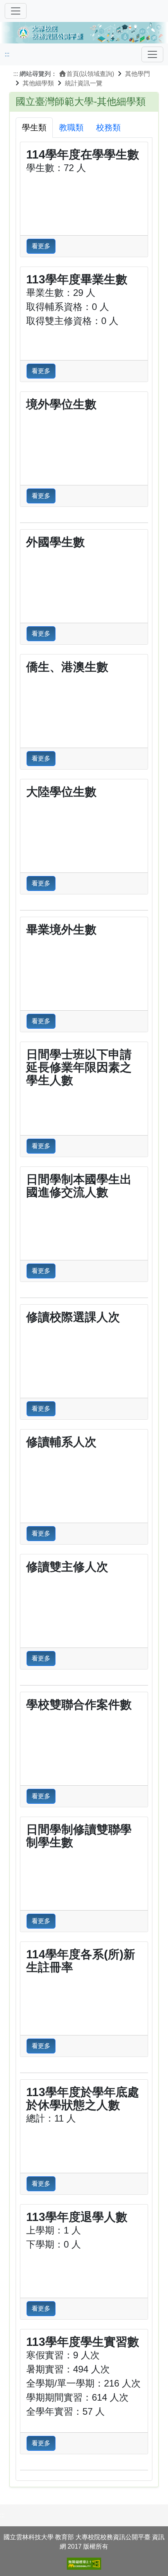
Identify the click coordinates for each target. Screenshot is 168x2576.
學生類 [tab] (34, 127)
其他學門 (138, 74)
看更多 (41, 246)
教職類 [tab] (71, 127)
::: (7, 54)
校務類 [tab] (108, 127)
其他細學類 (38, 83)
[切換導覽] (16, 11)
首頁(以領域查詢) (90, 74)
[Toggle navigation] (152, 54)
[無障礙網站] (84, 2564)
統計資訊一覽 (84, 83)
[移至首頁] (84, 32)
